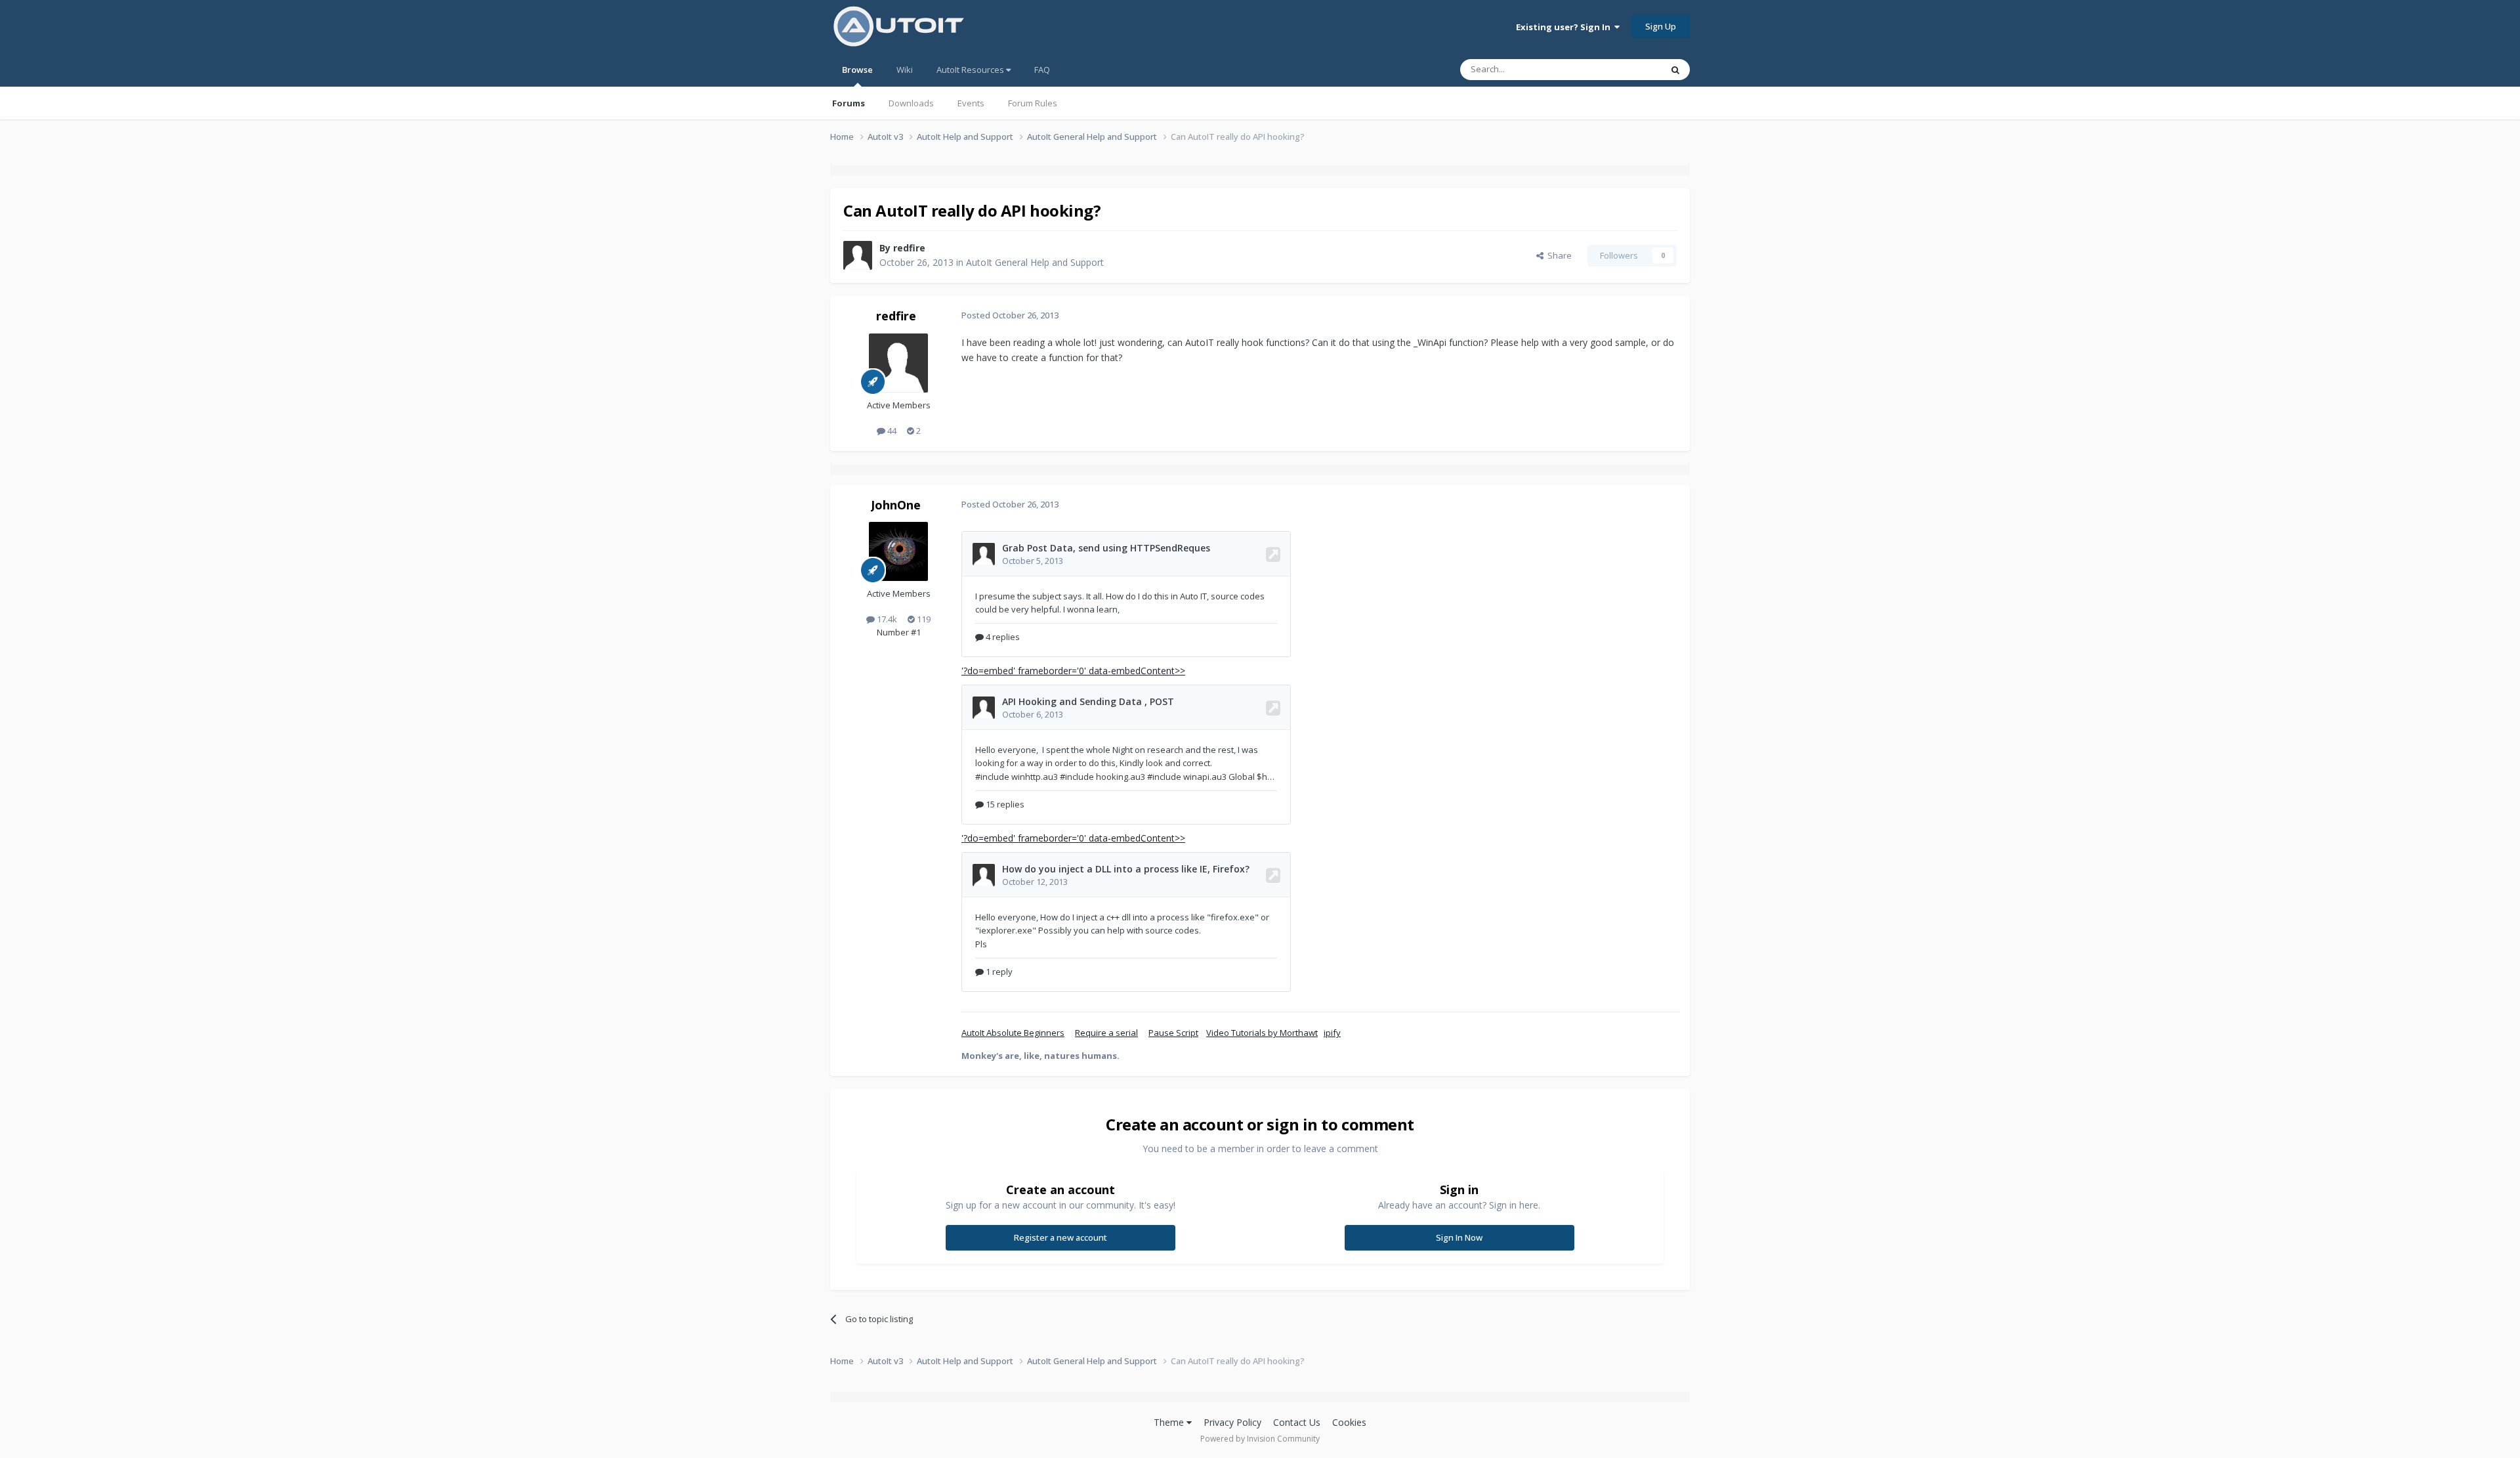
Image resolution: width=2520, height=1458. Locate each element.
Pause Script (1173, 1033)
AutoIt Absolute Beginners (1013, 1033)
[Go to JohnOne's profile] (898, 551)
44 (891, 431)
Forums (849, 103)
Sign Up (1661, 26)
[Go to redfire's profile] (858, 255)
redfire (909, 248)
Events (971, 103)
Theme (1170, 1422)
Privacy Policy (1232, 1422)
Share (1558, 255)
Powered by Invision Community (1260, 1439)
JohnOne (896, 505)
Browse (857, 70)
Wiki (905, 70)
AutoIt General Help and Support (1035, 262)
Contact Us (1297, 1422)
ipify (1332, 1033)
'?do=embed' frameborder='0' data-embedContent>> (1073, 671)
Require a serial (1106, 1033)
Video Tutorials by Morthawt (1262, 1033)
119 (923, 619)
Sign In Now (1459, 1237)
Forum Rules (1033, 103)
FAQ (1042, 70)
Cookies (1349, 1422)
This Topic (1624, 69)
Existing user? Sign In (1565, 27)
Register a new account (1060, 1237)
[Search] (1675, 70)
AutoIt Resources (971, 70)
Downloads (911, 103)
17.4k (886, 619)
